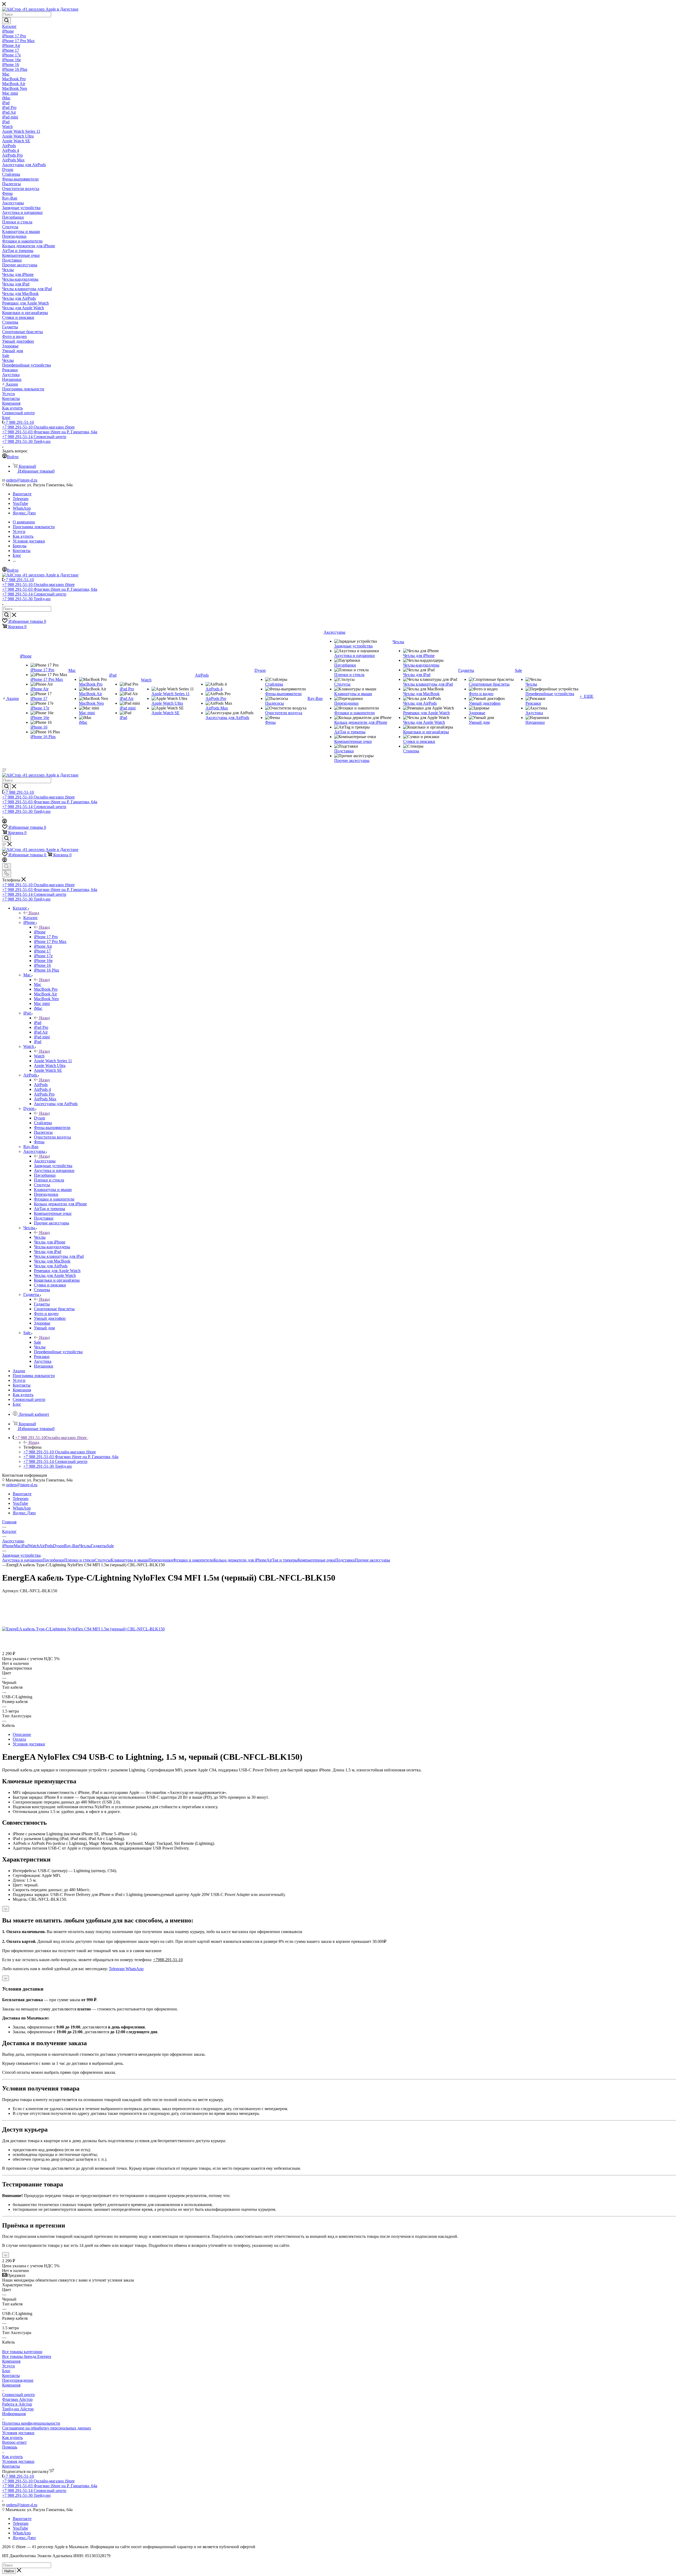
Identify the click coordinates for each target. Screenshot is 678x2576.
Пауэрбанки (53, 1560)
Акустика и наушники (22, 1560)
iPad (38, 1023)
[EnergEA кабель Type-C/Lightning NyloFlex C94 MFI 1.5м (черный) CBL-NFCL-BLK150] (83, 1629)
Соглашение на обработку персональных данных (47, 2428)
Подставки (345, 1560)
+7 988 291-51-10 (19, 422)
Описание (22, 1734)
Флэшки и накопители (193, 1560)
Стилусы (103, 1560)
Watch (39, 1056)
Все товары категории (22, 2352)
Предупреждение (18, 2380)
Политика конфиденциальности (31, 2423)
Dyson (39, 1118)
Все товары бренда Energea (27, 2356)
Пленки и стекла (79, 1560)
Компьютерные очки (316, 1560)
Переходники (161, 1560)
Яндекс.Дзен (24, 513)
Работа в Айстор (17, 2404)
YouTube (20, 503)
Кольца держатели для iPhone (240, 1560)
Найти (9, 2571)
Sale (37, 1342)
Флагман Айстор (17, 2399)
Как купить (12, 2438)
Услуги (8, 2366)
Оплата (19, 1739)
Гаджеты (42, 1304)
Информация (14, 2414)
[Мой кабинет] (5, 822)
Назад (34, 913)
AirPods (41, 1085)
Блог (6, 2371)
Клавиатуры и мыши (130, 1560)
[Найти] (6, 21)
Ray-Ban (72, 1546)
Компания (11, 2361)
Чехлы (40, 1237)
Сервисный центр (18, 2395)
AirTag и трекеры (282, 1560)
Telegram (21, 499)
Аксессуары (45, 1161)
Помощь (10, 2447)
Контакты (11, 2376)
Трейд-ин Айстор (18, 2409)
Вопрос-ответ (14, 2442)
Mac (38, 984)
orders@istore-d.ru (22, 480)
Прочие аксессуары (373, 1560)
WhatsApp (22, 508)
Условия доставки (29, 1744)
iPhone (40, 932)
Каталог (31, 918)
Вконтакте (22, 494)
